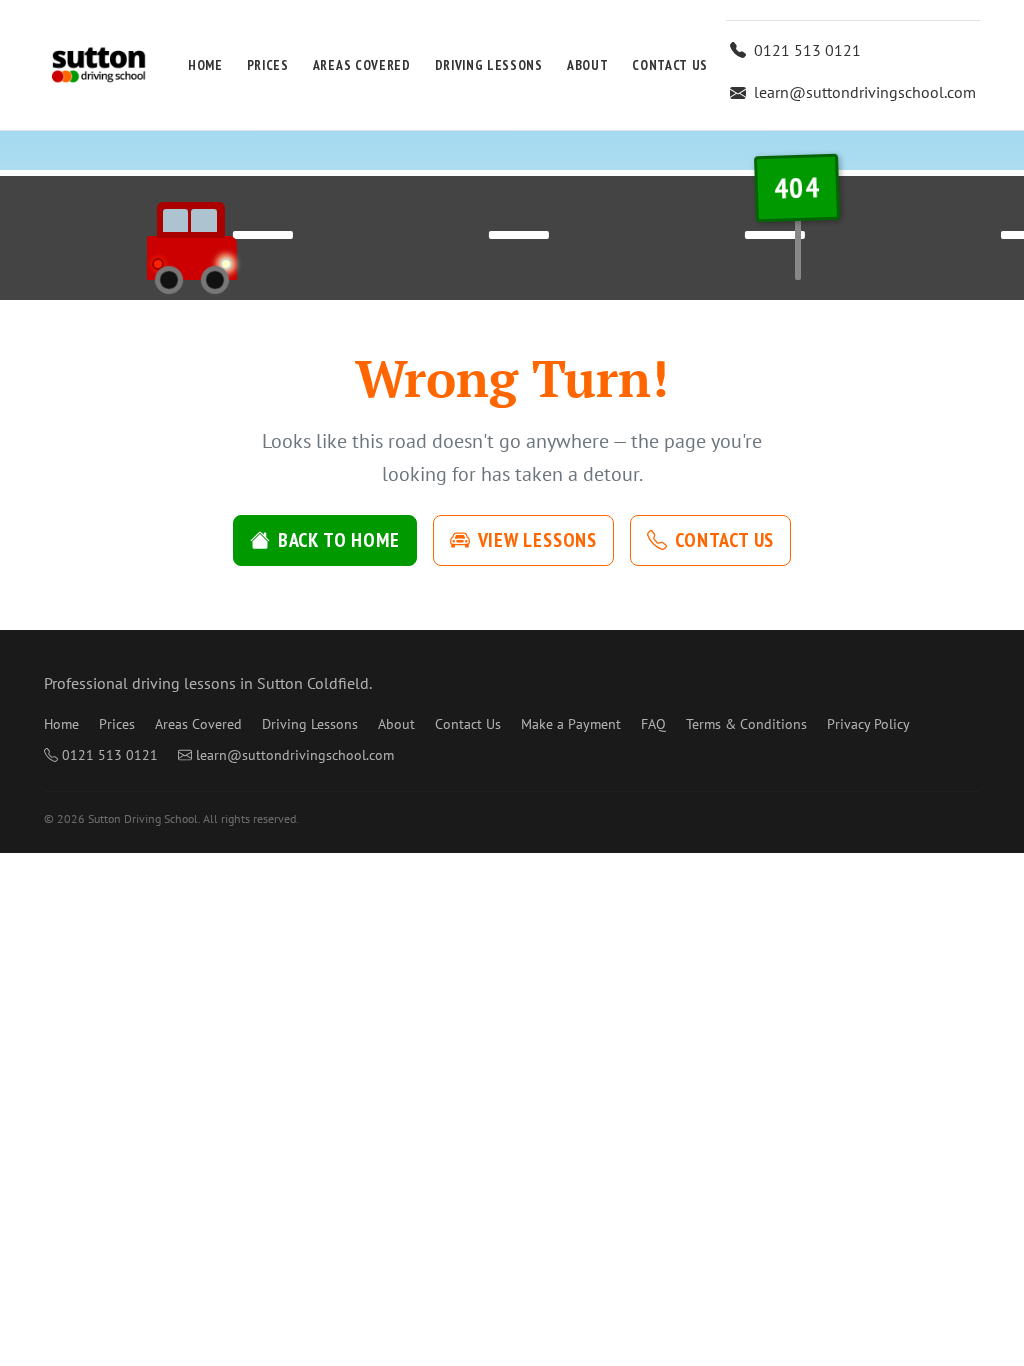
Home (205, 65)
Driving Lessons (489, 65)
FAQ (653, 724)
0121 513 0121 (807, 50)
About (587, 65)
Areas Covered (362, 65)
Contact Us (670, 65)
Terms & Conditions (746, 724)
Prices (268, 65)
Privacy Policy (868, 724)
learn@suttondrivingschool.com (865, 92)
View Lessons (538, 540)
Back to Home (339, 540)
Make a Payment (571, 724)
